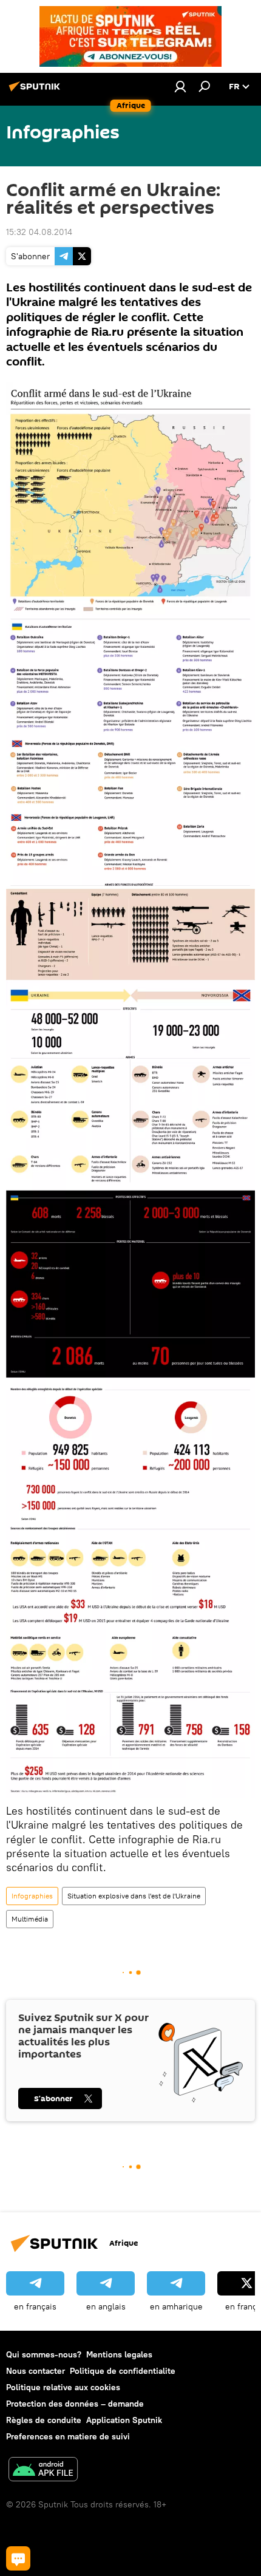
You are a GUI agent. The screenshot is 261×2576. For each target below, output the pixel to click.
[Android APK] (43, 2471)
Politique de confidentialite (123, 2371)
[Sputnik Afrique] (36, 91)
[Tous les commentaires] (18, 2558)
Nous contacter (36, 2371)
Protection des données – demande (75, 2404)
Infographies (32, 1896)
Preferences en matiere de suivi (68, 2436)
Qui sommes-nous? (44, 2354)
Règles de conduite (44, 2420)
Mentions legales (119, 2354)
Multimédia (30, 1919)
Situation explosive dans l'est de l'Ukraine (134, 1896)
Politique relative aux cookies (63, 2387)
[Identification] (180, 86)
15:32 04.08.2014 (39, 232)
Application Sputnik (124, 2420)
